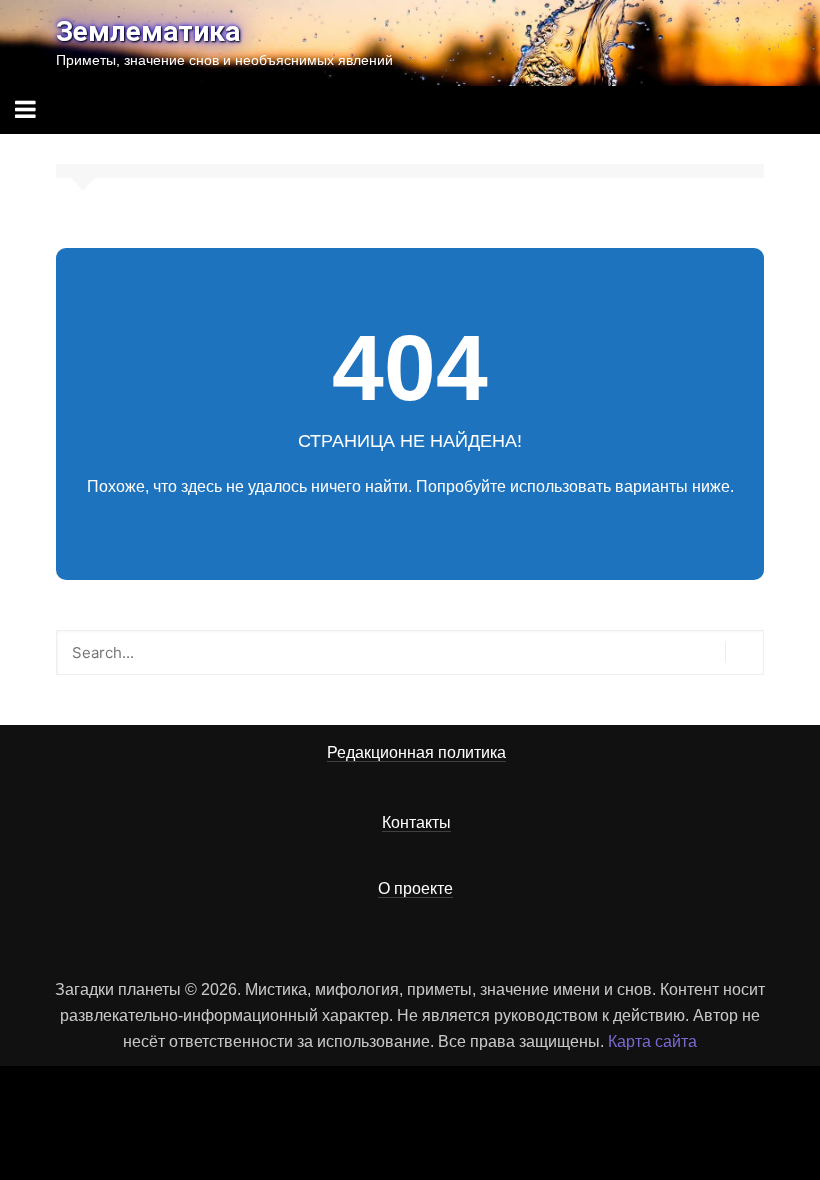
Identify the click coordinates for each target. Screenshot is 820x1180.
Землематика (148, 31)
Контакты (416, 822)
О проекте (415, 888)
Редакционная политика (416, 752)
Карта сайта (652, 1041)
